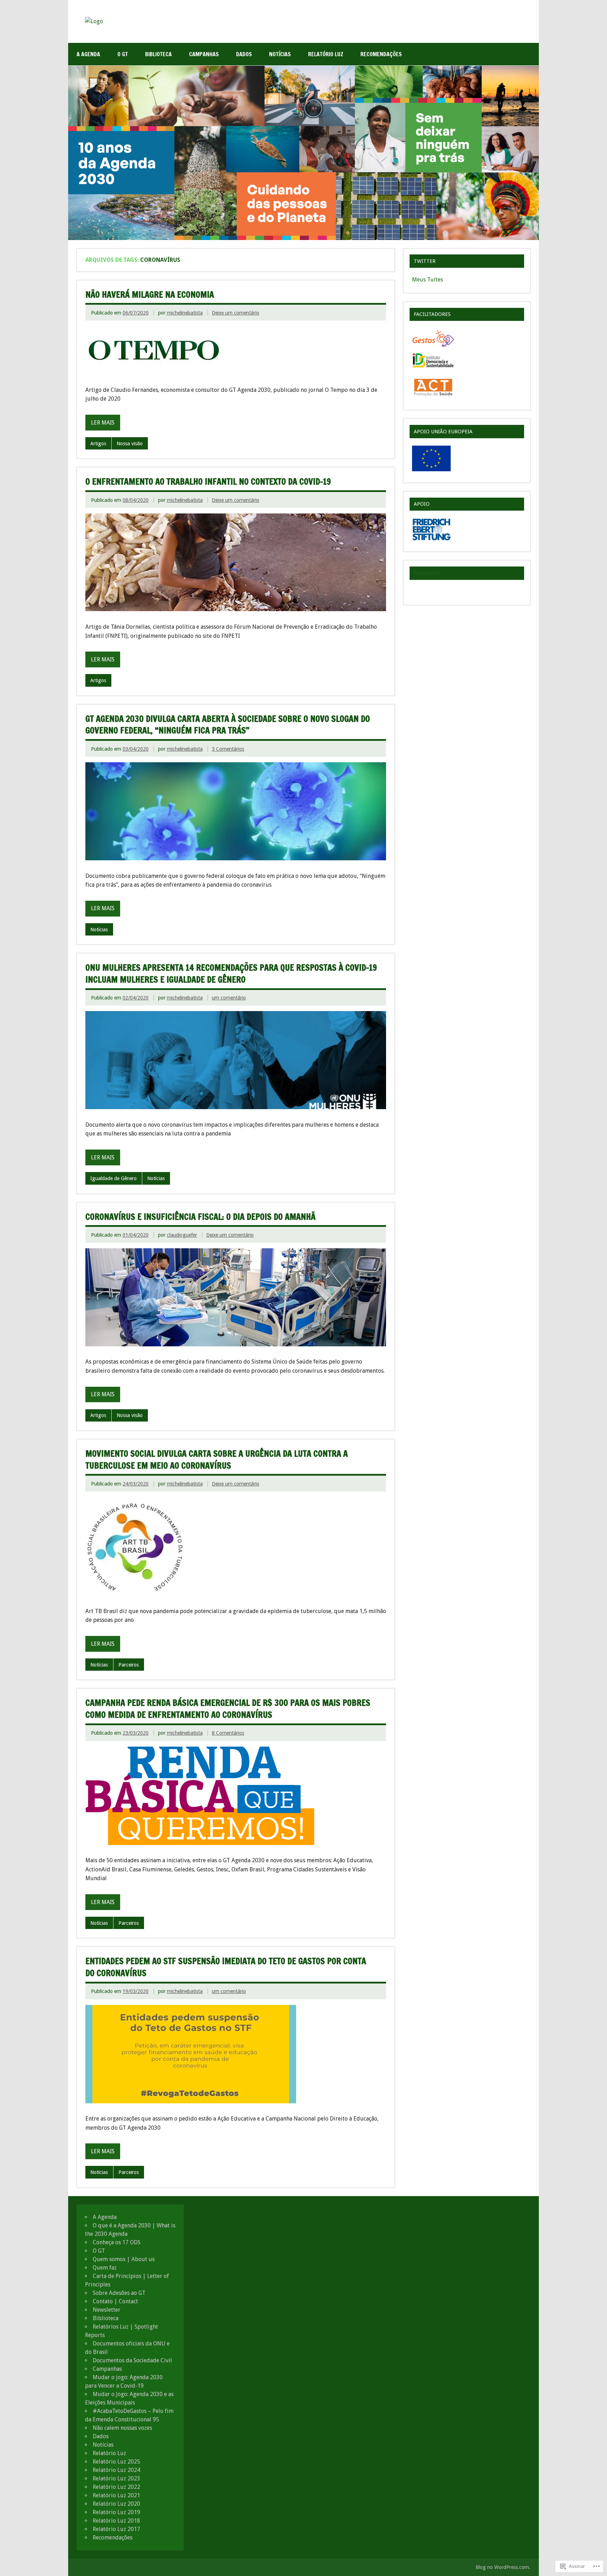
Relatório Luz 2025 (116, 2462)
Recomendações (381, 54)
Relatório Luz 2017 (116, 2529)
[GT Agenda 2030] (94, 21)
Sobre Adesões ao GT (119, 2293)
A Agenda (88, 54)
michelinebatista (185, 313)
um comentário (229, 998)
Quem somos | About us (124, 2259)
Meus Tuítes (427, 280)
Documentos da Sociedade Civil (132, 2360)
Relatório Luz (326, 54)
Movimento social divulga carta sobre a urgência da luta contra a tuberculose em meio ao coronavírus (217, 1459)
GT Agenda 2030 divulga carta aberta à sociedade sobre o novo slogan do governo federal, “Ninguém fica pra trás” (228, 725)
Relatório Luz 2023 (116, 2478)
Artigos (98, 444)
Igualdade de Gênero (113, 1178)
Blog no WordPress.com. (503, 2567)
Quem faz (105, 2268)
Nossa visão (130, 444)
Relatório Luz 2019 (116, 2512)
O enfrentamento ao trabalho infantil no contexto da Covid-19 (208, 481)
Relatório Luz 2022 (116, 2487)
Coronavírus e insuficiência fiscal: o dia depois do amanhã (200, 1217)
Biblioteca (158, 54)
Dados (244, 54)
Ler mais (103, 423)
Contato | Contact (115, 2301)
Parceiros (129, 1665)
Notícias (280, 54)
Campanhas (204, 54)
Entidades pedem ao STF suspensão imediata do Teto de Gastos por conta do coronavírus (226, 1967)
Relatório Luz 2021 (116, 2495)
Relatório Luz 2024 (116, 2470)
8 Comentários (228, 1733)
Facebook (427, 573)
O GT (123, 54)
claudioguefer (182, 1235)
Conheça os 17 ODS (117, 2242)
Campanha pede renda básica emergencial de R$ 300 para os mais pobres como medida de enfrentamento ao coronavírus (228, 1709)
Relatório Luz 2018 (116, 2521)
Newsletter (107, 2310)
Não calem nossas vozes (122, 2428)
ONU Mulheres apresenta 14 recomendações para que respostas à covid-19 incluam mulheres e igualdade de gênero (231, 973)
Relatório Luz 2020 (116, 2504)
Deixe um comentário (236, 313)
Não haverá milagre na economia (150, 295)
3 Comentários (228, 749)
